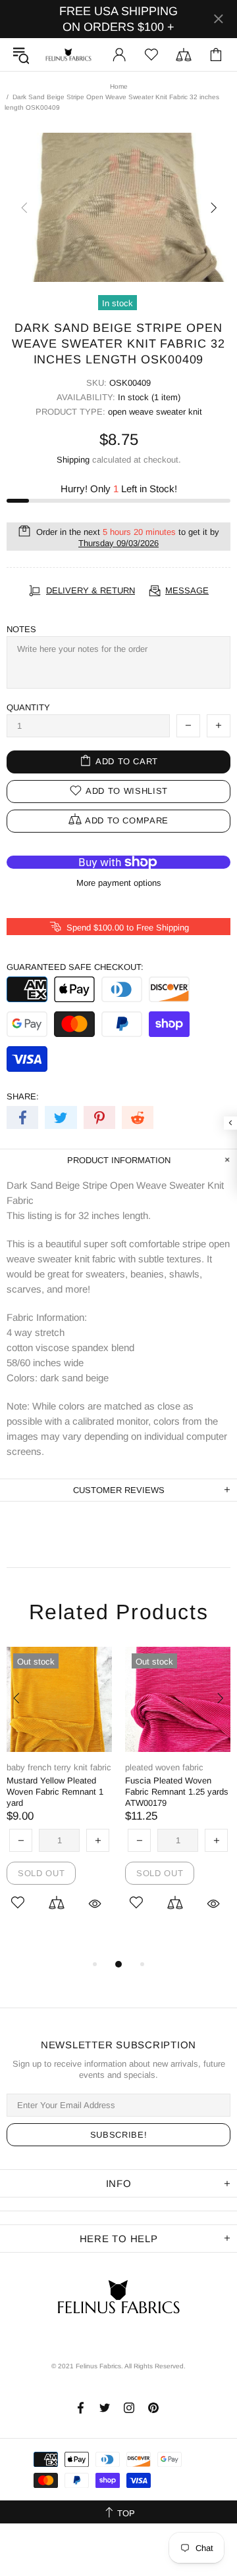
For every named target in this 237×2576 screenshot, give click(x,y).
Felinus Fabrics (68, 55)
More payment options (119, 883)
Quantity (28, 707)
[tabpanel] (59, 1796)
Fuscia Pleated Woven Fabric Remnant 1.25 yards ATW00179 (177, 1792)
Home (119, 86)
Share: (23, 1096)
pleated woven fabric (164, 1767)
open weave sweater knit (155, 412)
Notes (21, 629)
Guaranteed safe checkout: (75, 967)
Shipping (73, 460)
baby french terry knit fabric (59, 1767)
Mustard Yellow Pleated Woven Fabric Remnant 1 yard (55, 1792)
